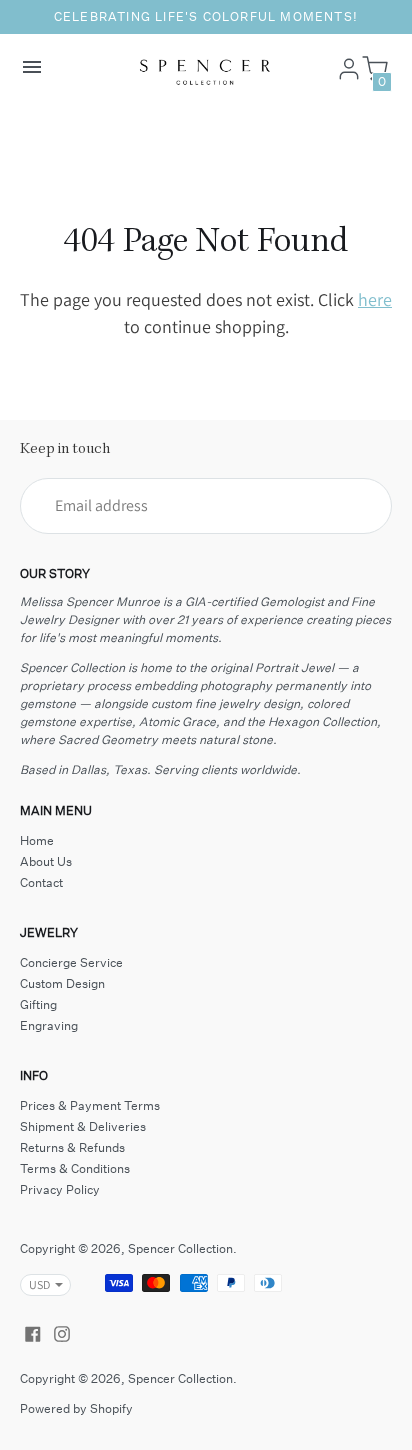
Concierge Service (71, 962)
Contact (41, 882)
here (375, 299)
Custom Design (62, 983)
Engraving (49, 1025)
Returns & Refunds (72, 1147)
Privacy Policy (60, 1189)
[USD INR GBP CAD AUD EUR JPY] (35, 1285)
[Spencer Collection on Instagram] (62, 1332)
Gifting (38, 1004)
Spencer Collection (180, 1248)
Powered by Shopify (76, 1408)
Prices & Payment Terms (90, 1105)
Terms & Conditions (75, 1168)
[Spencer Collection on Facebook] (33, 1332)
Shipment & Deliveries (83, 1126)
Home (37, 840)
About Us (46, 861)
